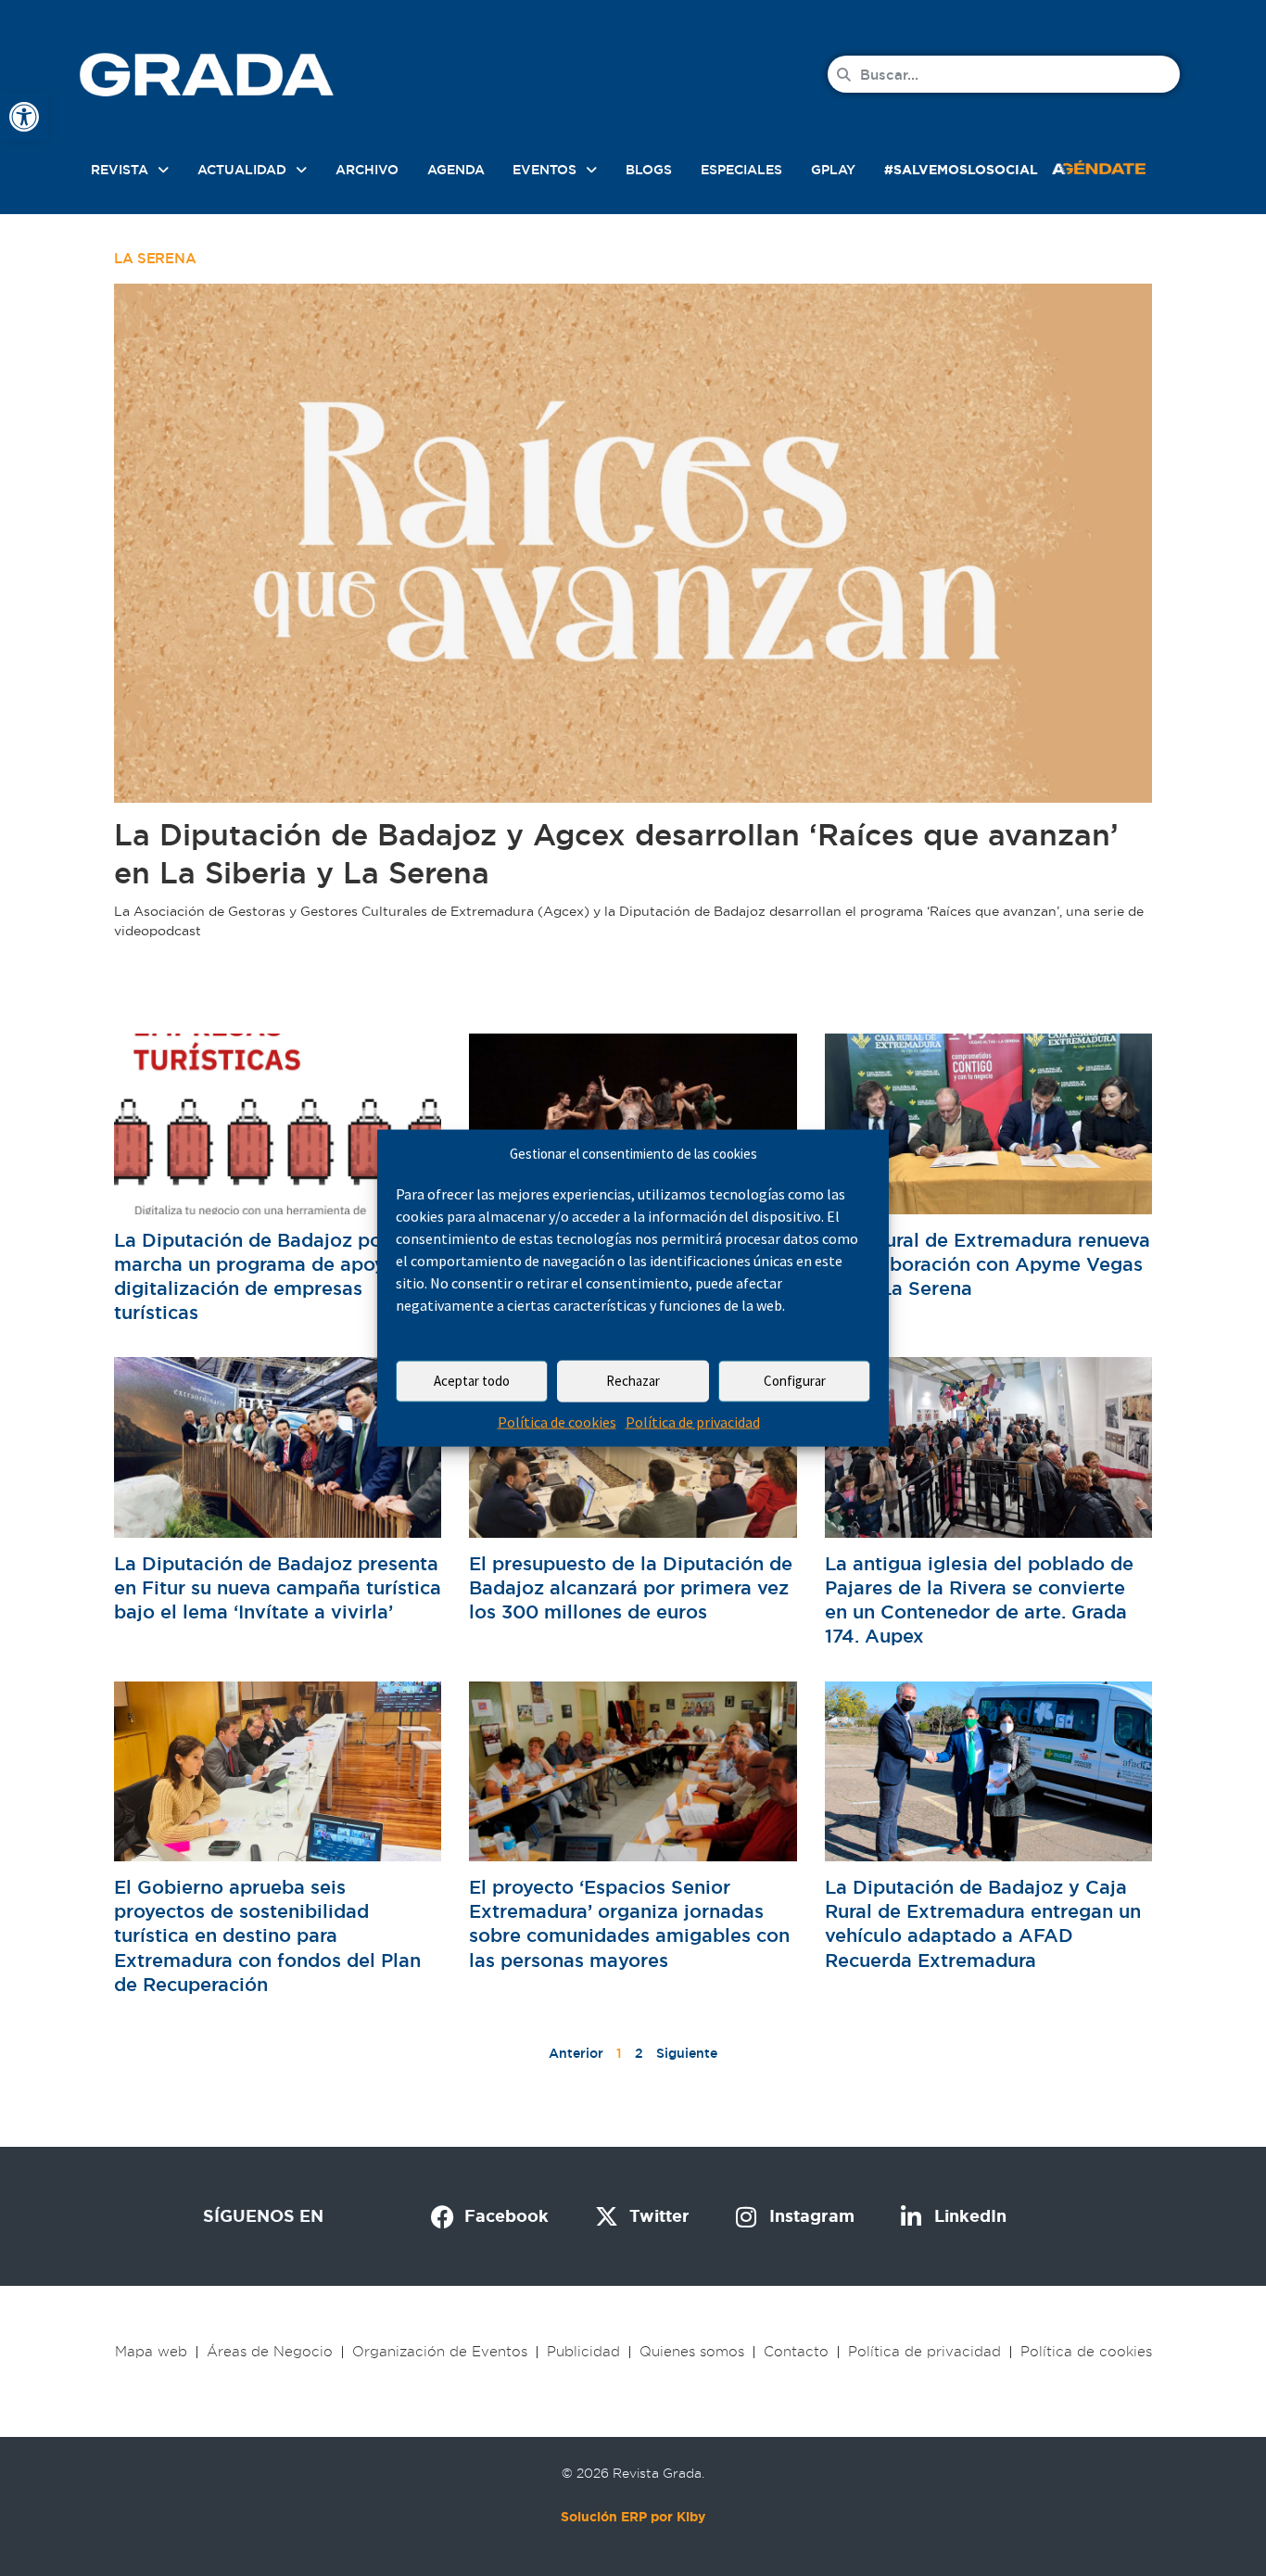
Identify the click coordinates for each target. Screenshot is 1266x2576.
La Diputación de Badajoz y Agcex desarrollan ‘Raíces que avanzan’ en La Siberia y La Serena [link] (616, 854)
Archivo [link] (367, 170)
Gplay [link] (833, 170)
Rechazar (633, 1381)
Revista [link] (120, 170)
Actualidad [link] (242, 170)
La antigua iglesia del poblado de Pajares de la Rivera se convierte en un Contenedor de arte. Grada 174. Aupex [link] (979, 1600)
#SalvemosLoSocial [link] (961, 170)
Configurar (795, 1381)
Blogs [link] (649, 170)
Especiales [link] (741, 170)
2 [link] (639, 2053)
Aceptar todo (472, 1381)
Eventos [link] (544, 170)
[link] (24, 117)
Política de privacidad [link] (693, 1422)
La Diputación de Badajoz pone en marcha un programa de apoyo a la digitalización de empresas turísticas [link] (275, 1277)
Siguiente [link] (687, 2053)
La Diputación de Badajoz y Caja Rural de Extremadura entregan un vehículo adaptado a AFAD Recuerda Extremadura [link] (983, 1924)
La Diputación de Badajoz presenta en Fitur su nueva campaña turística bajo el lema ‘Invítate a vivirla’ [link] (278, 1588)
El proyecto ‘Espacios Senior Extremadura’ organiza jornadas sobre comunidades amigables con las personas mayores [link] (629, 1924)
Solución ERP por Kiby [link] (633, 2517)
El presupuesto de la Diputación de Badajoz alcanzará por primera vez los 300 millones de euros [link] (631, 1588)
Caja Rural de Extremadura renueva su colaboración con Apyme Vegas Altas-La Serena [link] (987, 1264)
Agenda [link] (456, 170)
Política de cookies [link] (557, 1422)
